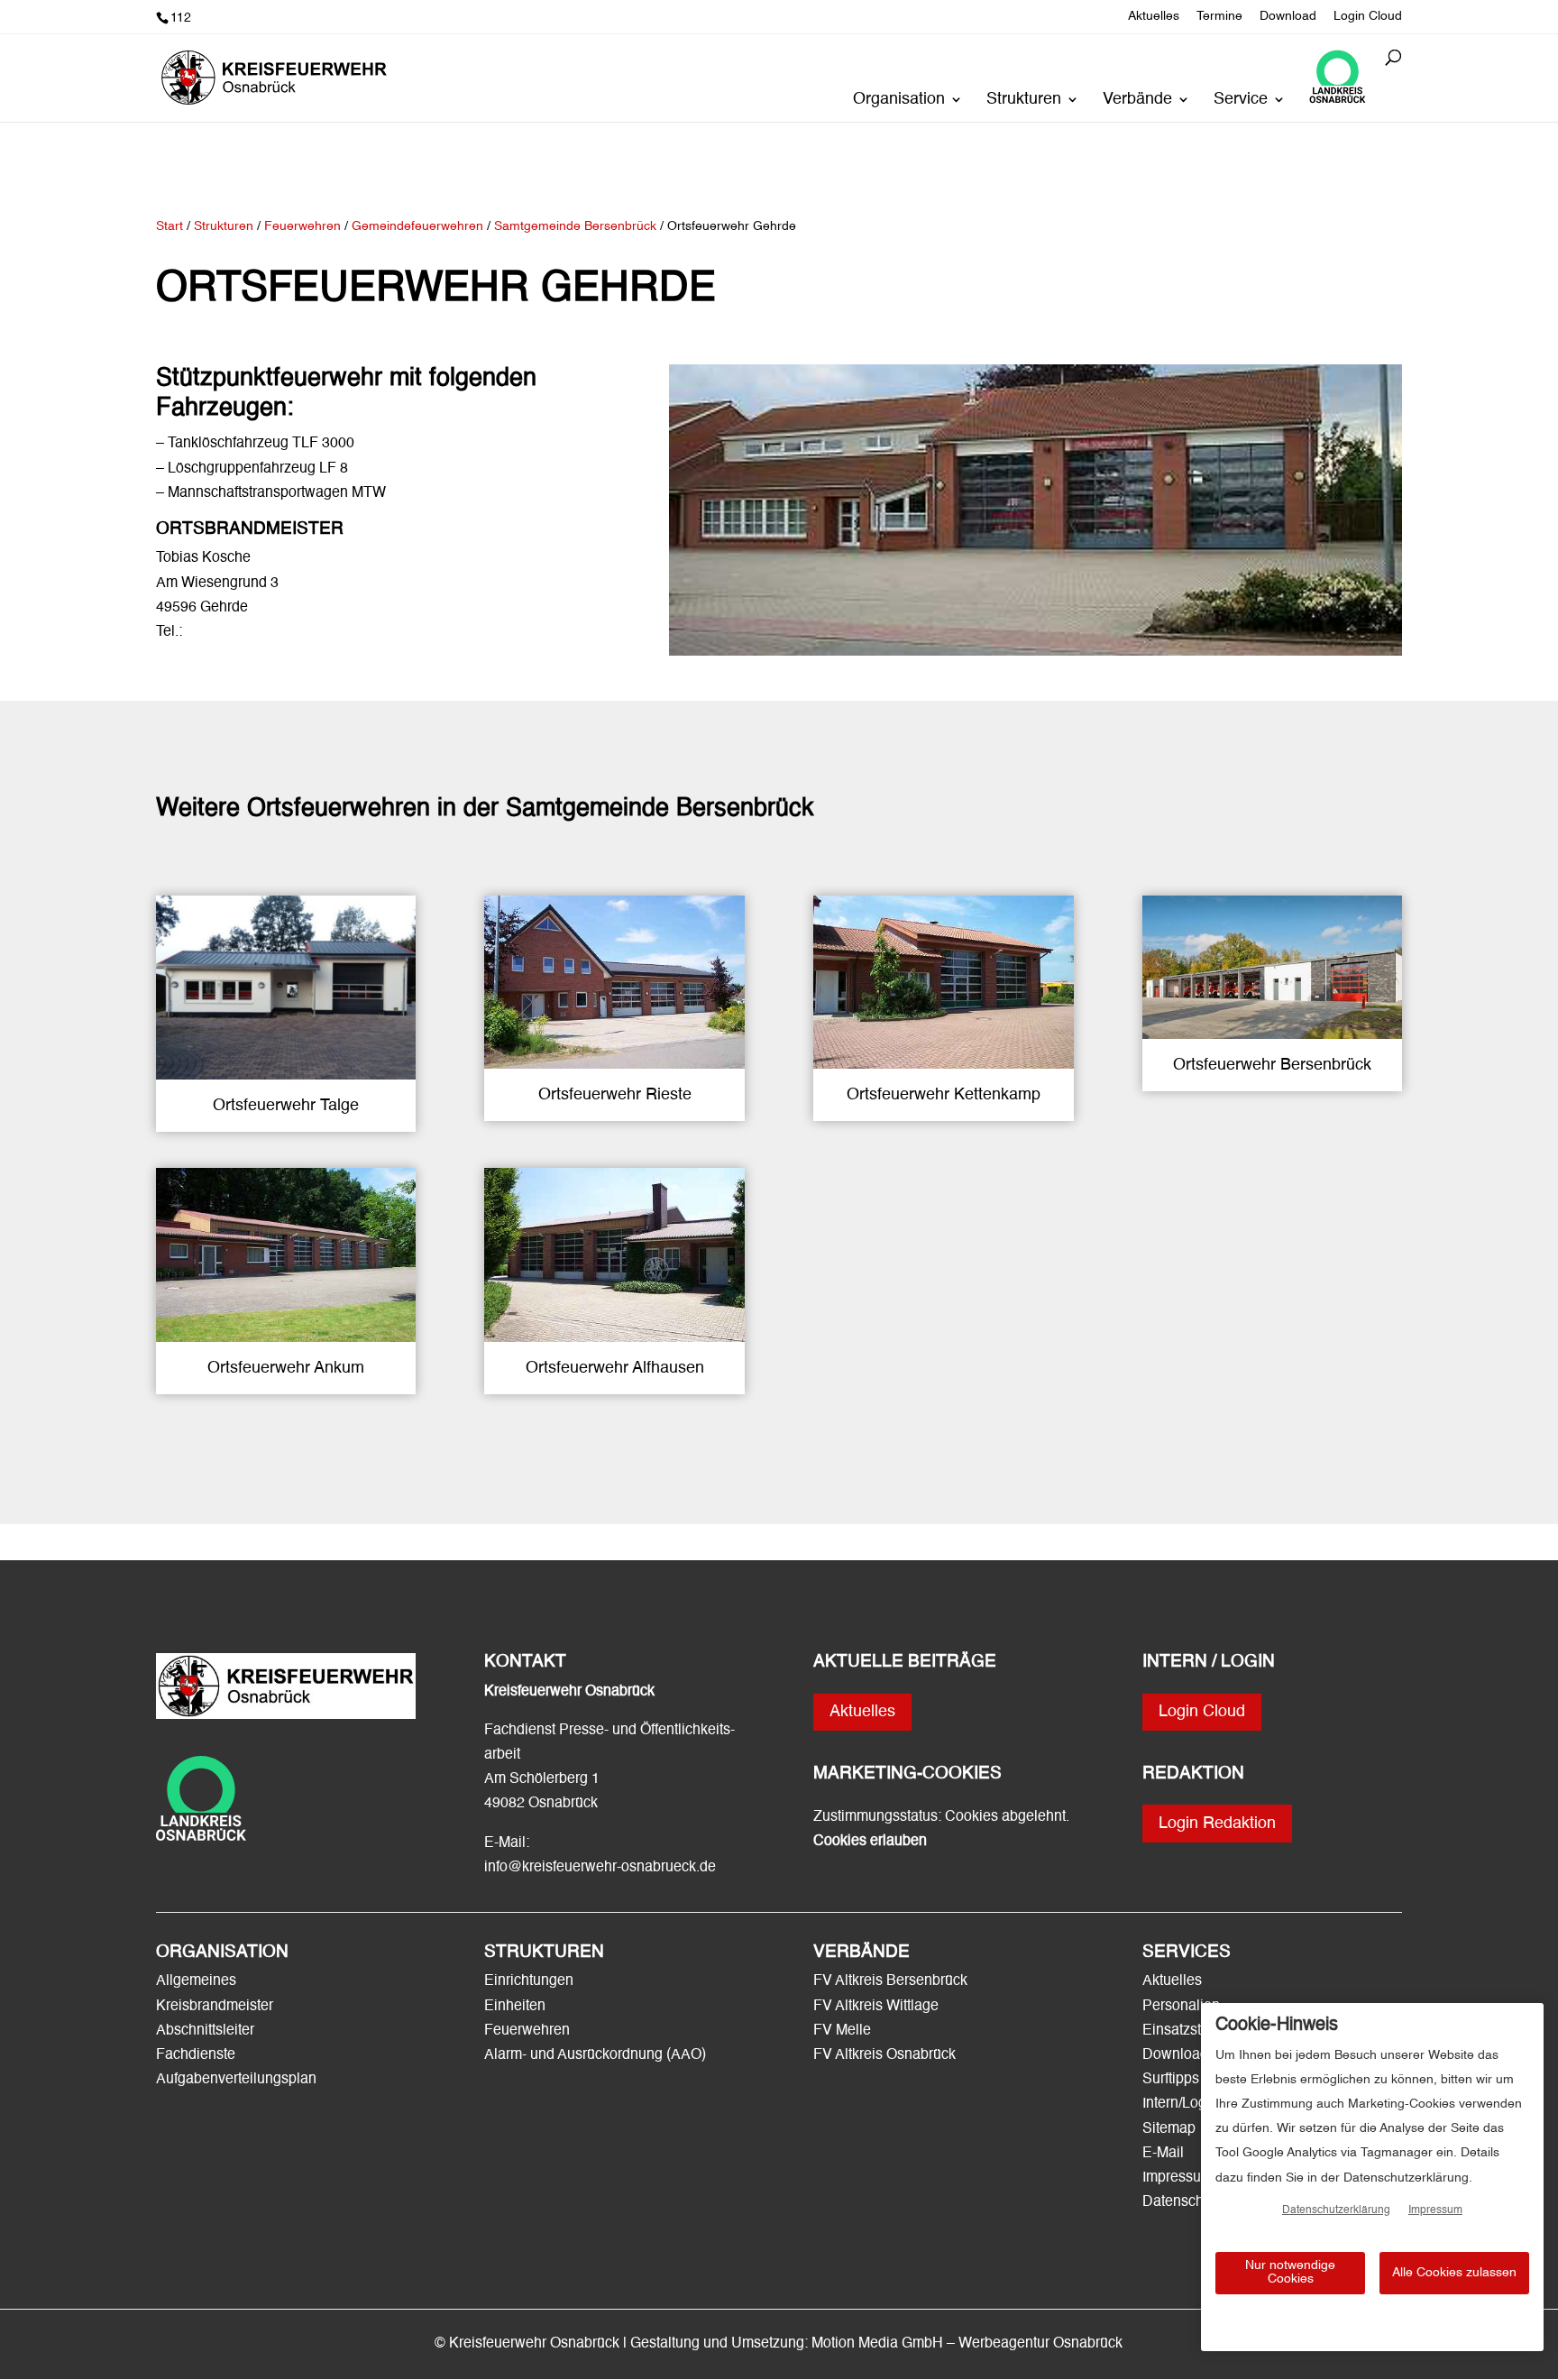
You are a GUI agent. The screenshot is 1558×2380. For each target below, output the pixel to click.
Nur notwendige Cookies (1290, 2272)
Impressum (1178, 2178)
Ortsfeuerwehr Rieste (615, 1095)
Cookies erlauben (870, 1842)
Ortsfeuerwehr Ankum (286, 1368)
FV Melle (842, 2031)
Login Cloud (1368, 16)
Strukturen (1024, 100)
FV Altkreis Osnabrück (884, 2055)
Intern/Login (1180, 2104)
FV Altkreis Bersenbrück (890, 1981)
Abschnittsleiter (205, 2031)
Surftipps (1171, 2080)
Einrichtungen (529, 1981)
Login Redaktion (1217, 1824)
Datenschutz (1182, 2202)
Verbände (1137, 100)
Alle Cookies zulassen (1454, 2273)
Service (1241, 100)
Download (1288, 16)
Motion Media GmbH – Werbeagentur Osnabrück (967, 2344)
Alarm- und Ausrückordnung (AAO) (595, 2055)
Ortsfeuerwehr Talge (286, 1106)
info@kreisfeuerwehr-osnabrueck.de (600, 1868)
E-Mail (1163, 2154)
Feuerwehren (527, 2031)
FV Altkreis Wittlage (876, 2007)
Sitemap (1169, 2129)
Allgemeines (196, 1981)
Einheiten (515, 2007)
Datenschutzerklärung (1336, 2210)
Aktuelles (1154, 16)
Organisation (899, 100)
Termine (1219, 16)
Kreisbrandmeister (215, 2007)
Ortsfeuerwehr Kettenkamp (944, 1095)
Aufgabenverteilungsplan (236, 2080)
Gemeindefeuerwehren (417, 226)
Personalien (1183, 2007)
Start (170, 226)
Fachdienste (196, 2055)
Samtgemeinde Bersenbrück (577, 226)
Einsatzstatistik (1190, 2031)
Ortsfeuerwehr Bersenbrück (1272, 1065)
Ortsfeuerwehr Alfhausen (615, 1368)
